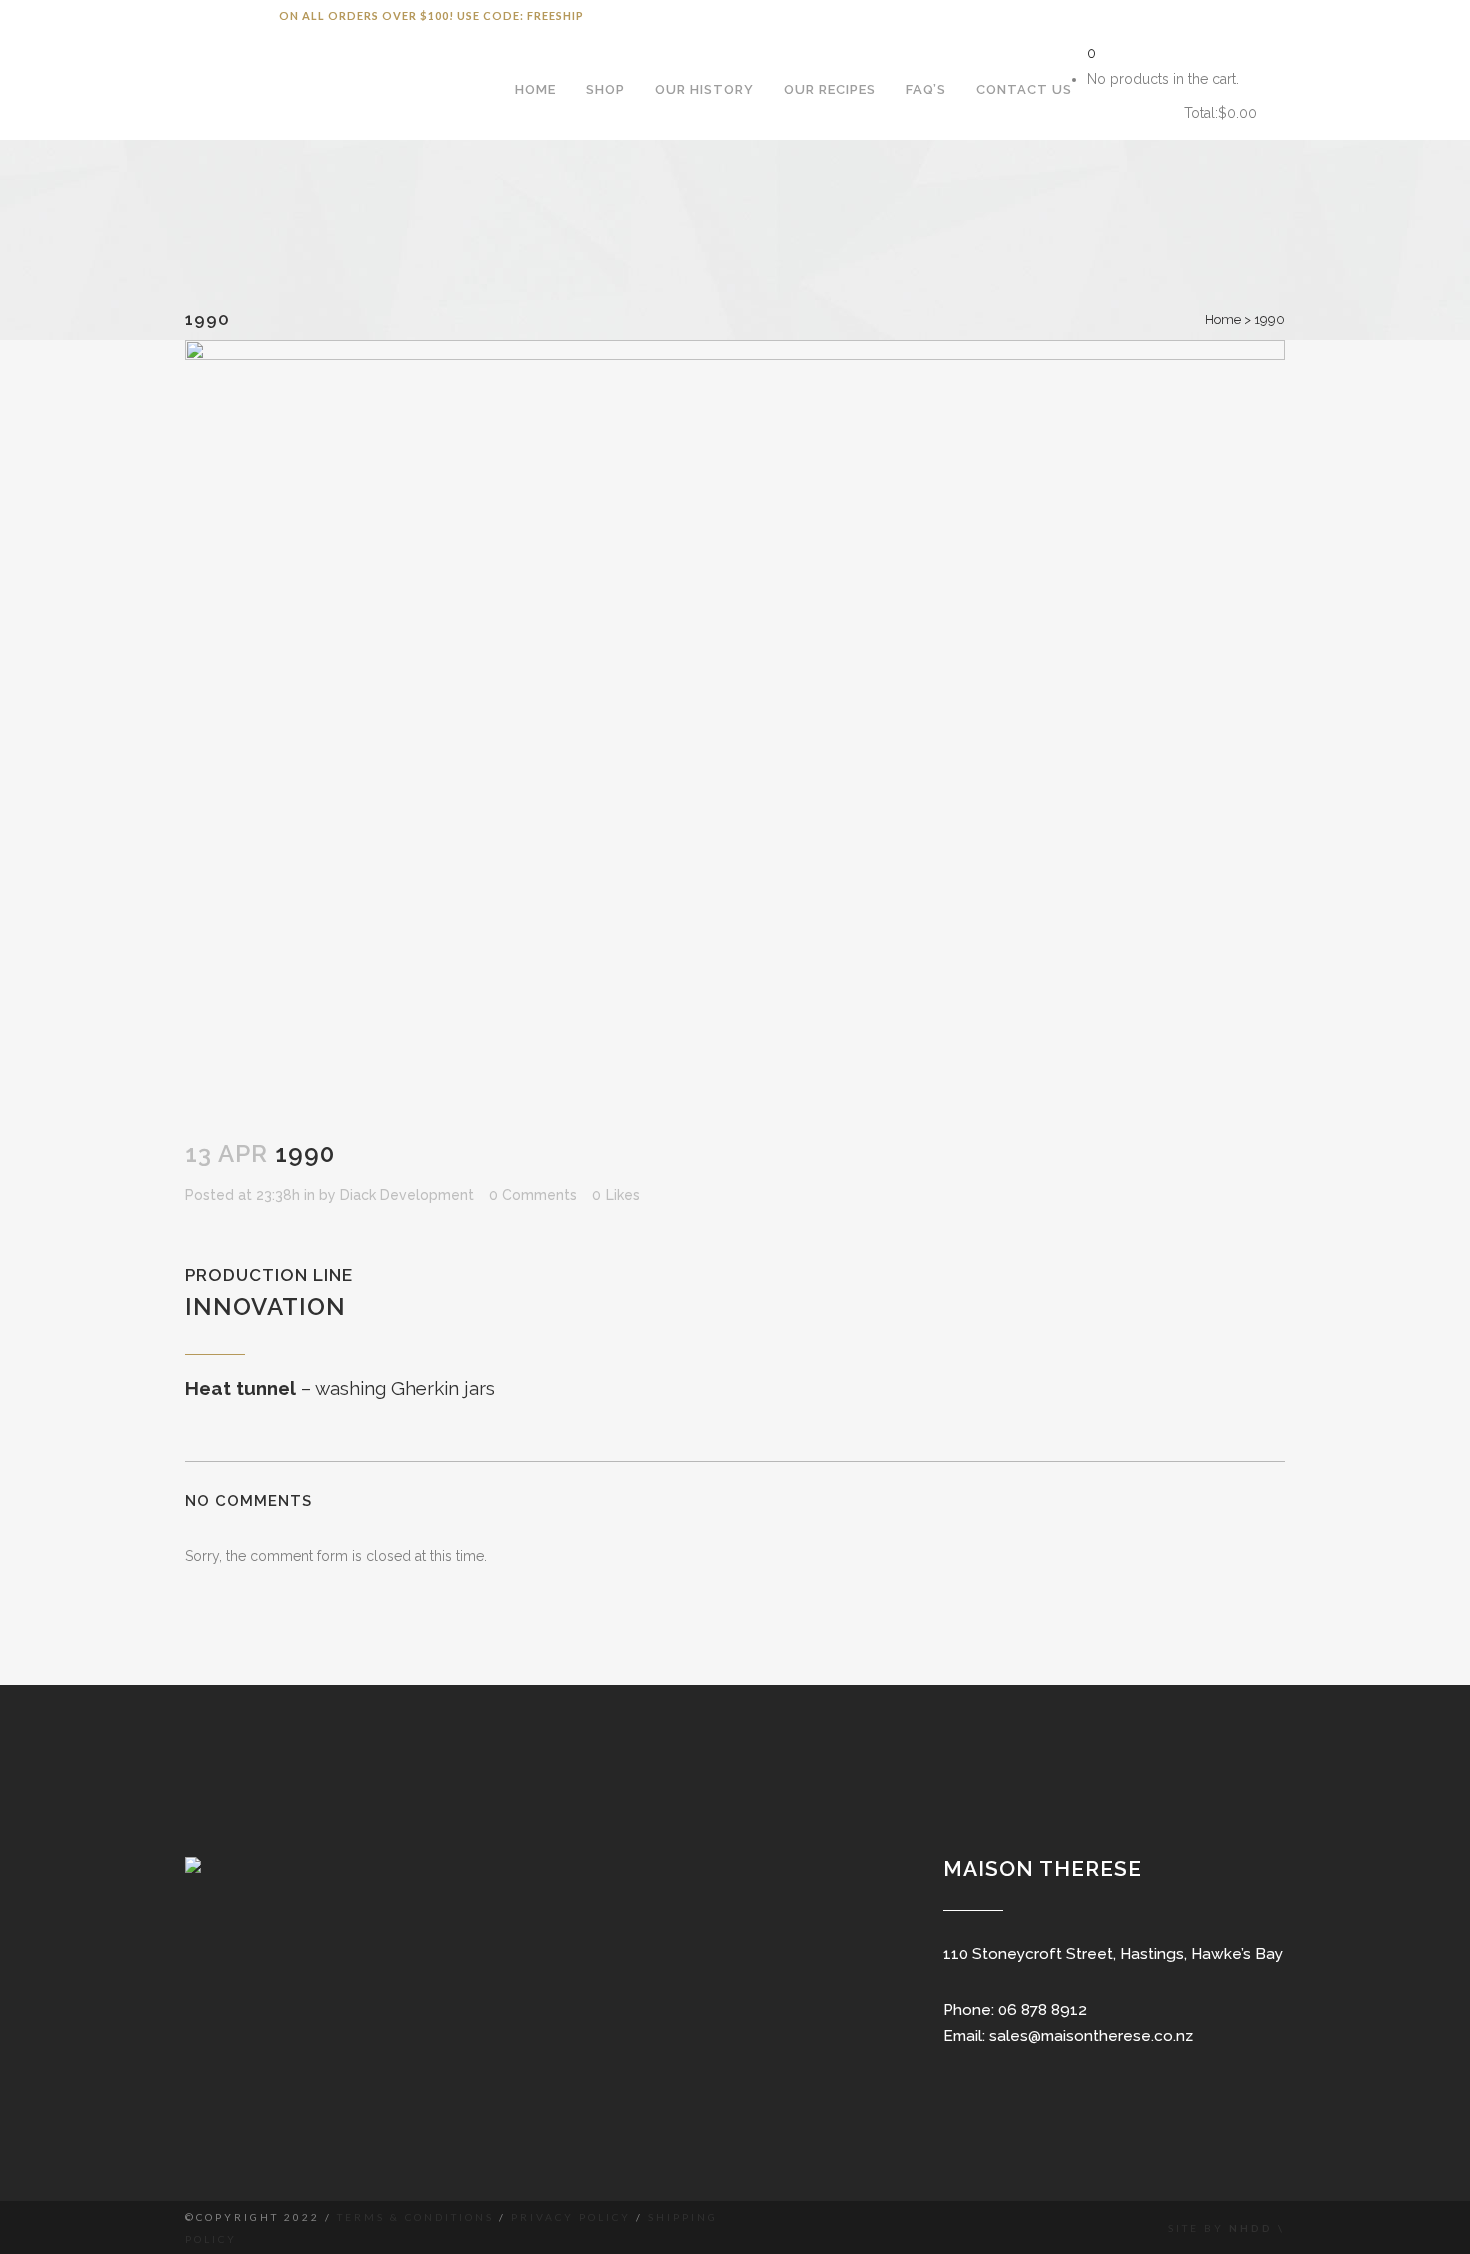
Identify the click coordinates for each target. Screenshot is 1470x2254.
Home (1223, 319)
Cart (1128, 113)
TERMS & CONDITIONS (415, 2217)
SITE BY (1198, 2228)
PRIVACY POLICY (571, 2217)
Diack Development (407, 1195)
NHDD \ (1257, 2228)
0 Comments (533, 1195)
